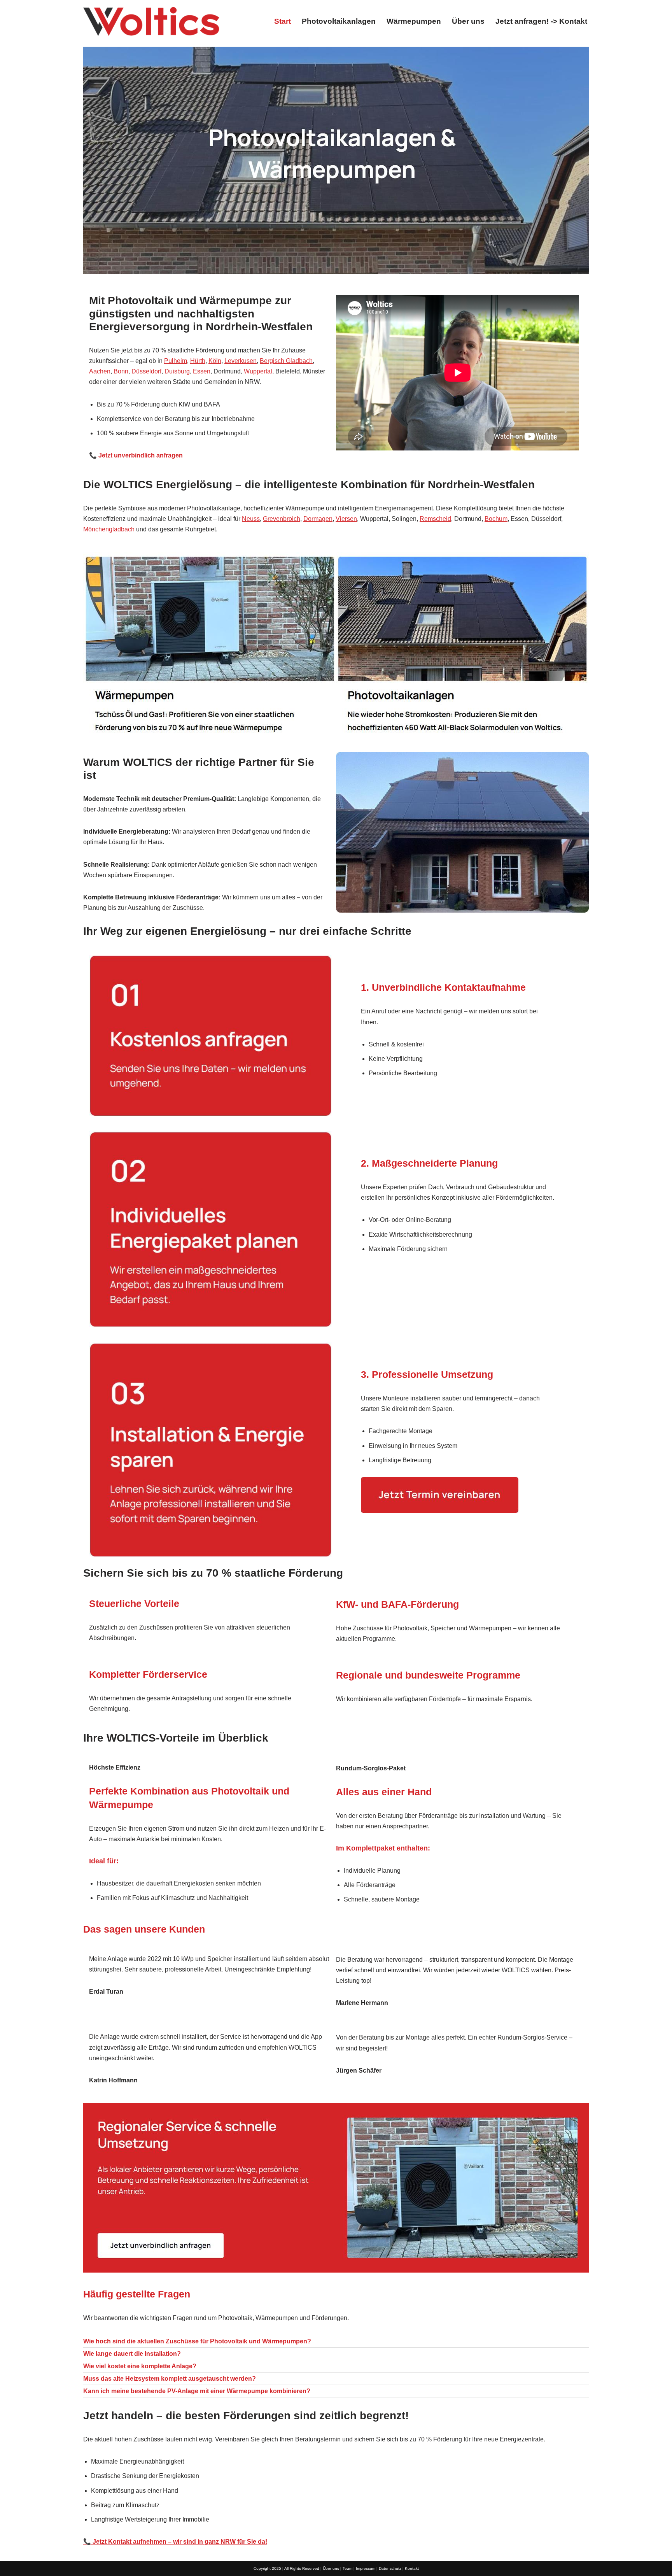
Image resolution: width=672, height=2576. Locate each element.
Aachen (100, 371)
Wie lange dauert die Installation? (132, 2354)
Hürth (198, 361)
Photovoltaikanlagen (339, 21)
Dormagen (318, 519)
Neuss (251, 519)
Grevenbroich (282, 519)
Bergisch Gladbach (286, 361)
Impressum (366, 2568)
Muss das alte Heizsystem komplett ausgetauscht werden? (170, 2379)
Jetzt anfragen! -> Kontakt (541, 21)
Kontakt (412, 2568)
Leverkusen (241, 361)
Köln (215, 361)
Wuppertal (258, 371)
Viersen (346, 519)
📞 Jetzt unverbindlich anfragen (136, 455)
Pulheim (176, 361)
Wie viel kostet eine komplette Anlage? (140, 2366)
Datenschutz (390, 2568)
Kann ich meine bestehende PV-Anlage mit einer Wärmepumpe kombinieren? (197, 2391)
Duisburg (177, 371)
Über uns (468, 21)
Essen (202, 371)
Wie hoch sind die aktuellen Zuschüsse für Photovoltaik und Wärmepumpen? (197, 2341)
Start (283, 21)
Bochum (496, 519)
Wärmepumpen (414, 21)
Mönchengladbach (109, 529)
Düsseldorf (146, 371)
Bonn (121, 371)
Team (347, 2568)
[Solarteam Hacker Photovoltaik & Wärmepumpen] (151, 21)
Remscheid (435, 519)
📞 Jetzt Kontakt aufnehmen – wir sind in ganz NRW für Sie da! (175, 2542)
